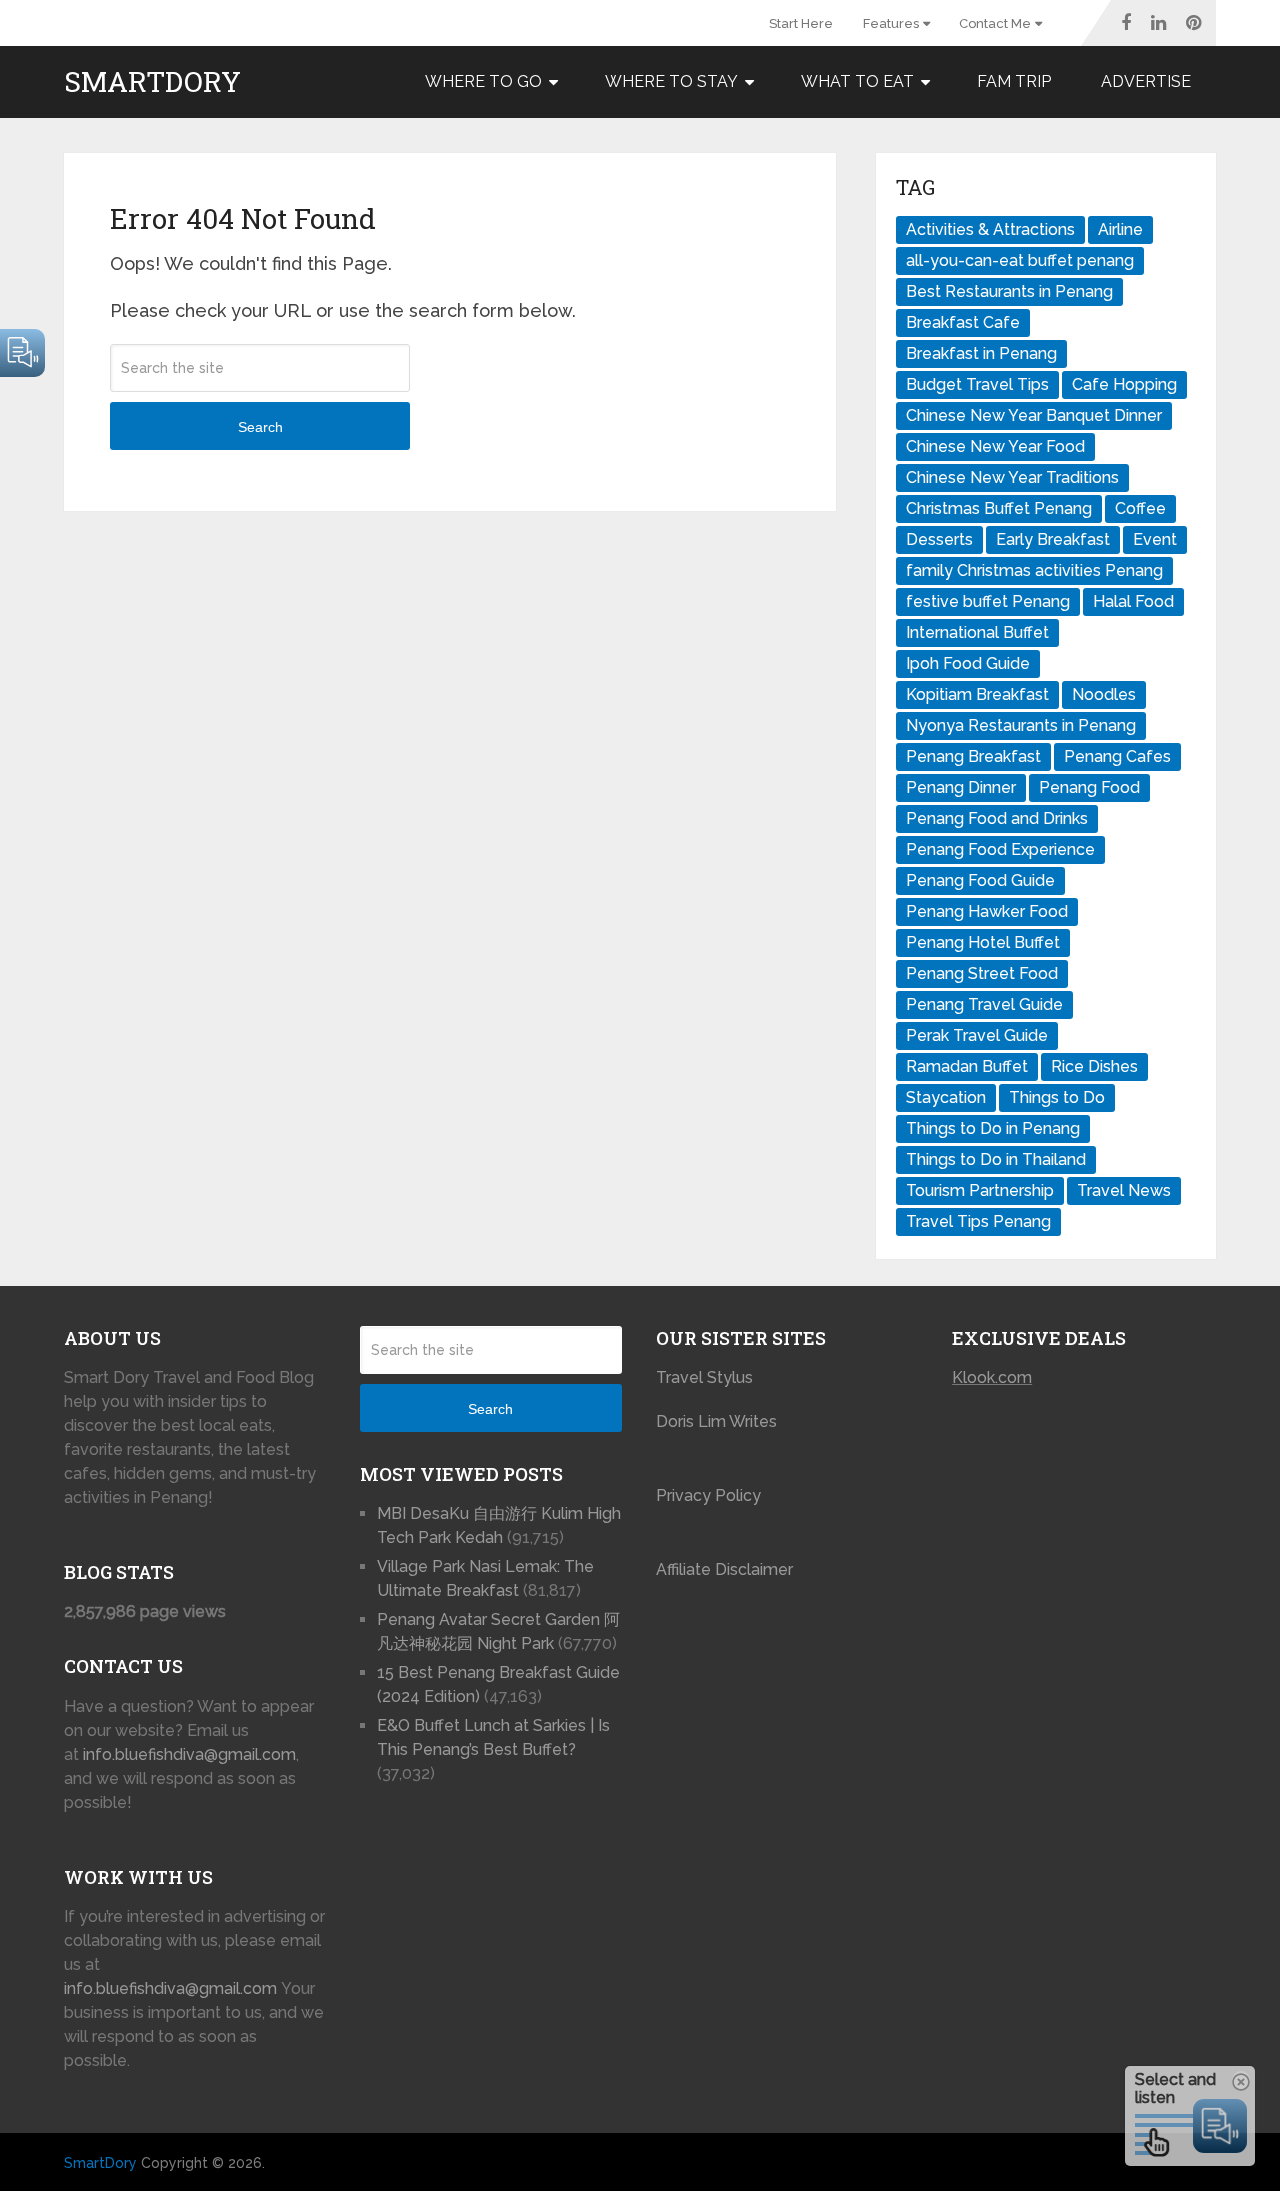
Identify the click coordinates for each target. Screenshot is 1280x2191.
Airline (1120, 229)
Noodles (1104, 694)
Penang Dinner (961, 787)
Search (260, 427)
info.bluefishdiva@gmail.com (189, 1754)
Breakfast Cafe (963, 322)
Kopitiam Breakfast (977, 694)
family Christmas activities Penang (1034, 570)
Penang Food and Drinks (997, 818)
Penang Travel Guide (984, 1004)
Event (1155, 539)
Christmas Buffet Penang (999, 508)
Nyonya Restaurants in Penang (1021, 725)
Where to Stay (671, 81)
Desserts (939, 539)
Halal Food (1133, 601)
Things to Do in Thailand (996, 1159)
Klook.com (992, 1377)
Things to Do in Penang (993, 1128)
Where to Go (483, 81)
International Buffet (977, 632)
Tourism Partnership (980, 1190)
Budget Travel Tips (977, 384)
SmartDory (152, 82)
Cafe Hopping (1124, 384)
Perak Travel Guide (977, 1035)
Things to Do (1057, 1097)
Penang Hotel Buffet (983, 942)
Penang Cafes (1117, 756)
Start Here (801, 23)
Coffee (1140, 508)
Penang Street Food (982, 973)
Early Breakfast (1053, 539)
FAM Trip (1014, 81)
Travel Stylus (704, 1377)
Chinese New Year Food (995, 446)
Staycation (946, 1097)
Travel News (1124, 1190)
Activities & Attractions (990, 229)
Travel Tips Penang (978, 1221)
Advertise (1146, 81)
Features (891, 23)
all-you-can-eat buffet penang (1020, 260)
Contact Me (995, 23)
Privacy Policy (708, 1495)
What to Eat (857, 81)
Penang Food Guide (980, 880)
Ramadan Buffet (967, 1066)
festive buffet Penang (988, 601)
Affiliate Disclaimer (724, 1569)
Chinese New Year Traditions (1012, 477)
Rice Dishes (1094, 1066)
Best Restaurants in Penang (1009, 291)
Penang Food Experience (1000, 849)
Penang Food (1089, 787)
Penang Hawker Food (987, 911)
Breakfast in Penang (981, 353)
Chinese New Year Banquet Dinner (1034, 415)
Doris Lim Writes (718, 1421)
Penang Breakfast (973, 756)
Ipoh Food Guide (968, 663)
